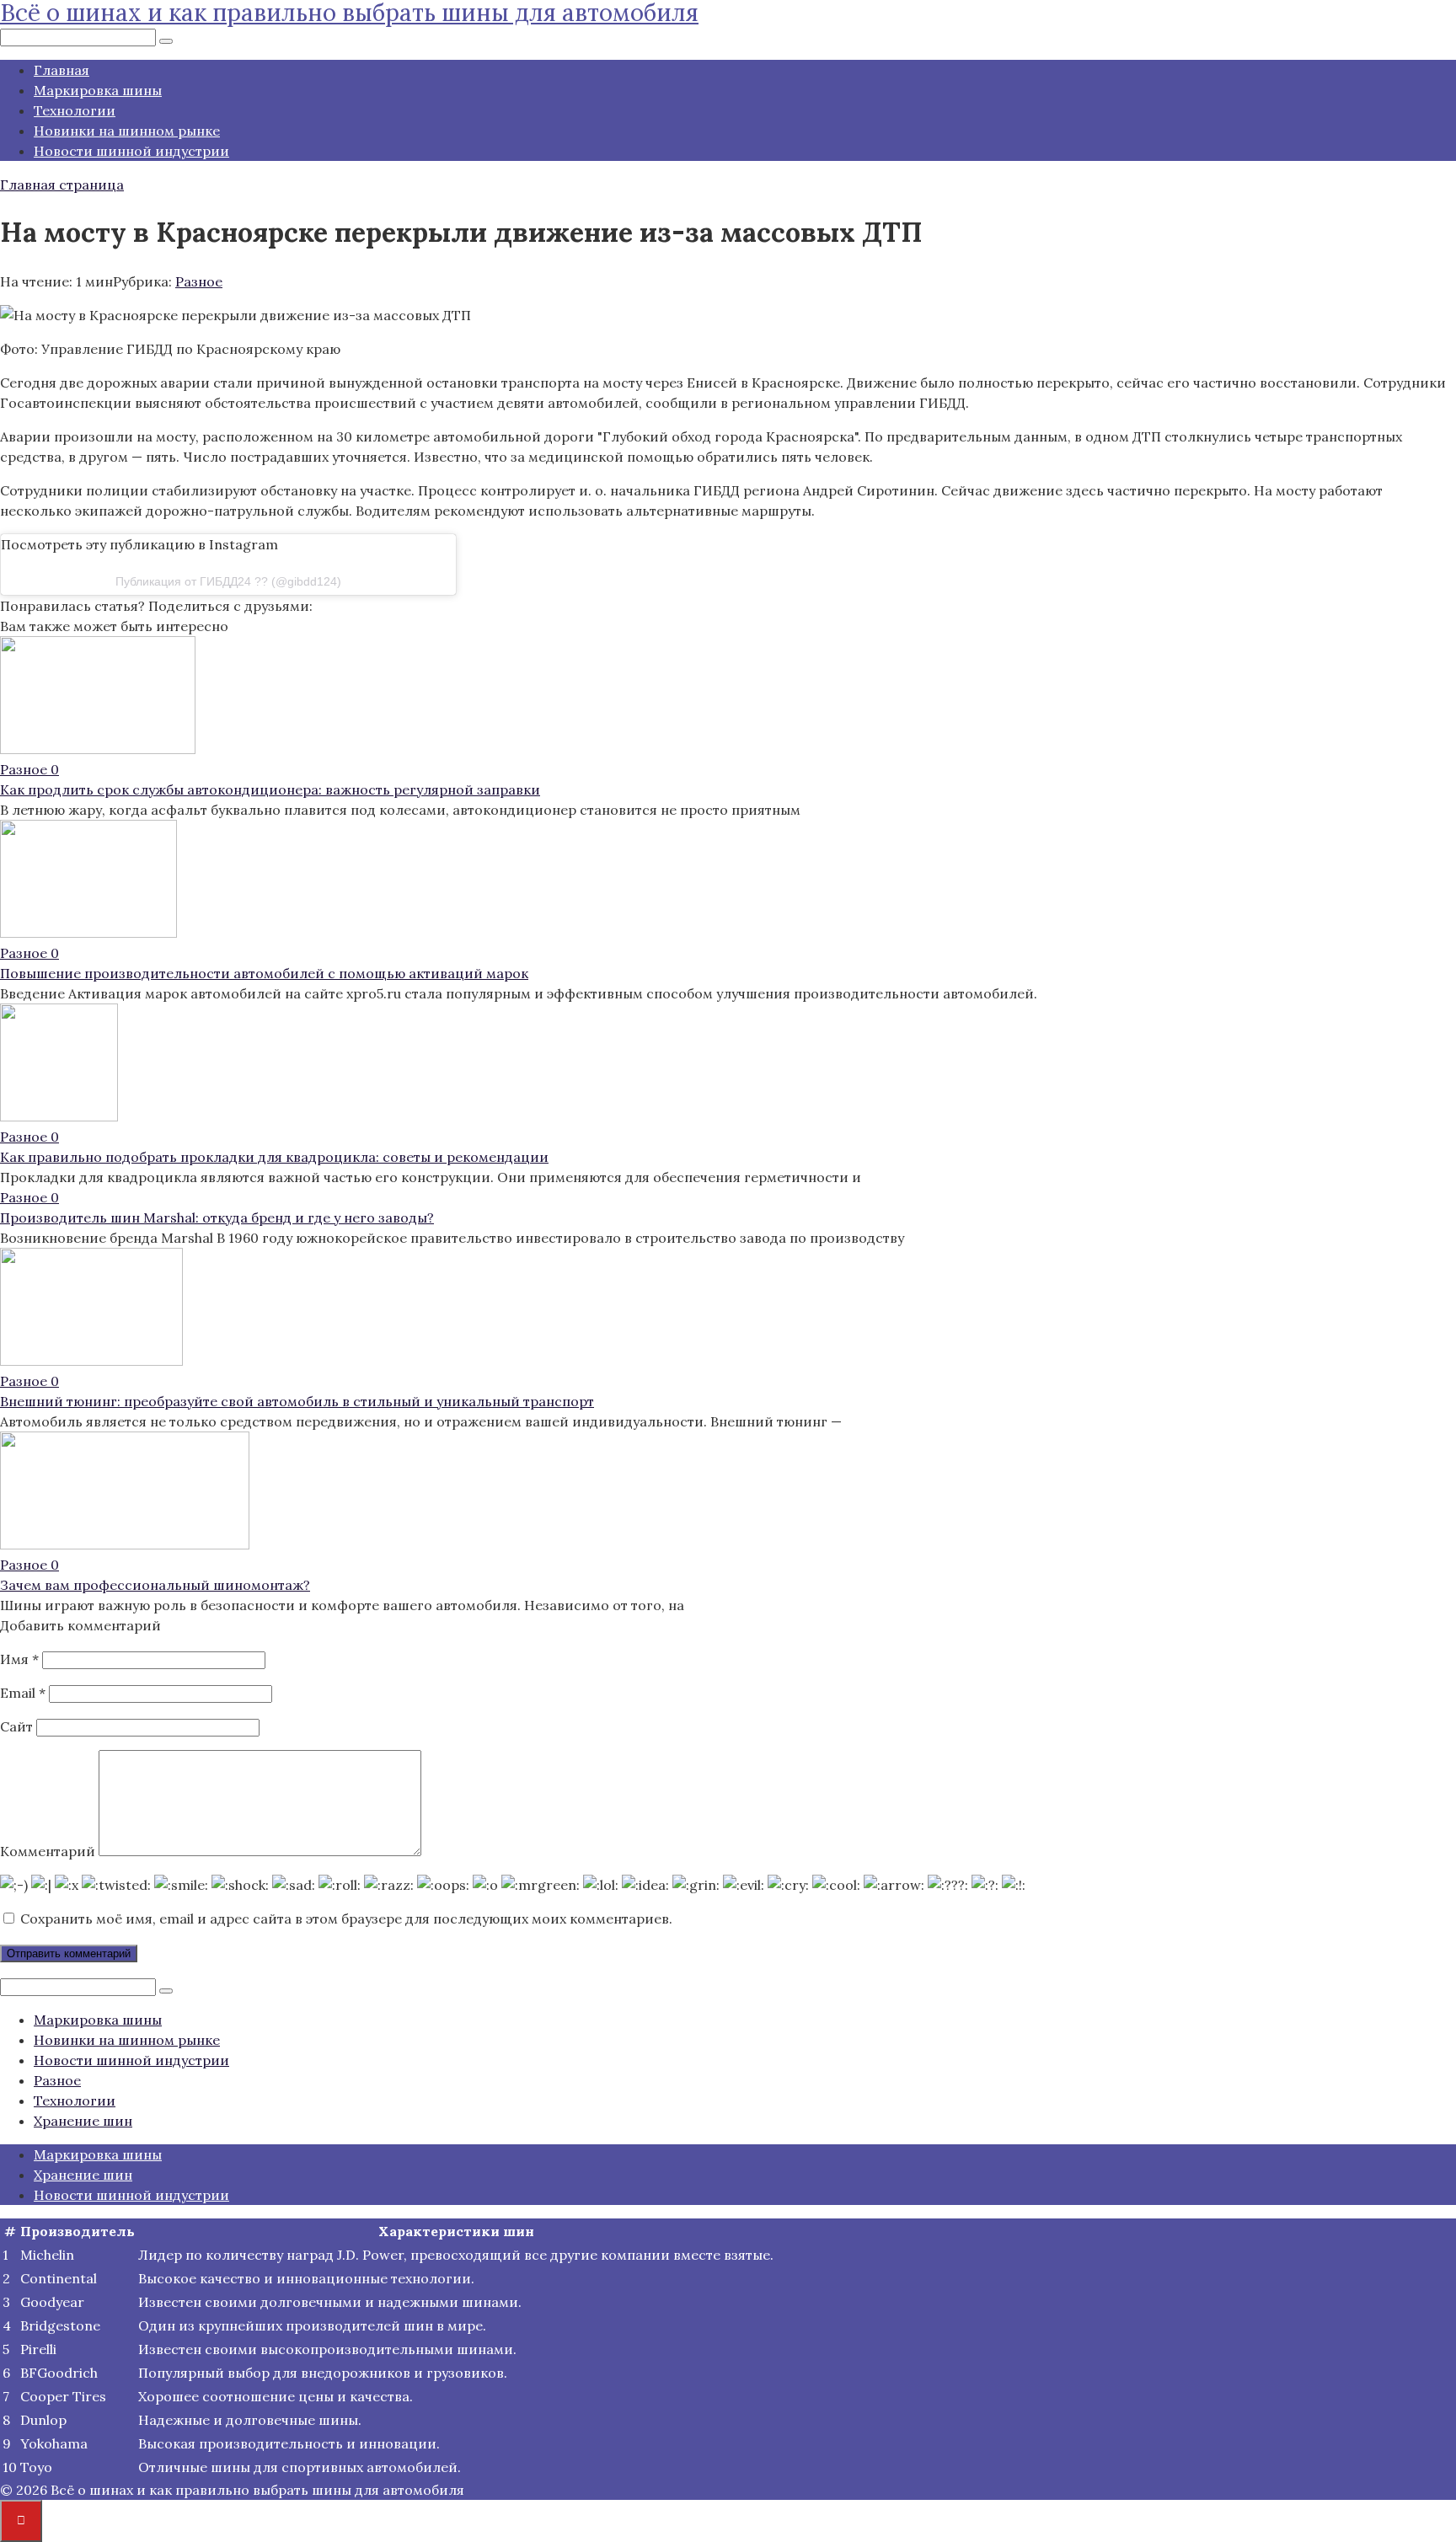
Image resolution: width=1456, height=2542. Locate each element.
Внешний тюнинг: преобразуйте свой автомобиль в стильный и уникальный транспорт (297, 1401)
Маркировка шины (98, 90)
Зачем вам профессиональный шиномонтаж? (155, 1585)
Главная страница (62, 185)
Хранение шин (83, 2121)
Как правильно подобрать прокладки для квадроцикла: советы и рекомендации (274, 1157)
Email (23, 1693)
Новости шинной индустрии (131, 151)
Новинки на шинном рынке (127, 131)
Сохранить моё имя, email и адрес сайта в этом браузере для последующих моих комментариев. (346, 1919)
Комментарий (48, 1851)
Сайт (16, 1726)
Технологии (75, 110)
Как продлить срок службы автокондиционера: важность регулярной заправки (270, 789)
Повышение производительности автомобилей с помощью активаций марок (264, 973)
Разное (199, 281)
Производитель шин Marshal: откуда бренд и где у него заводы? (217, 1217)
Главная (62, 70)
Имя (19, 1659)
